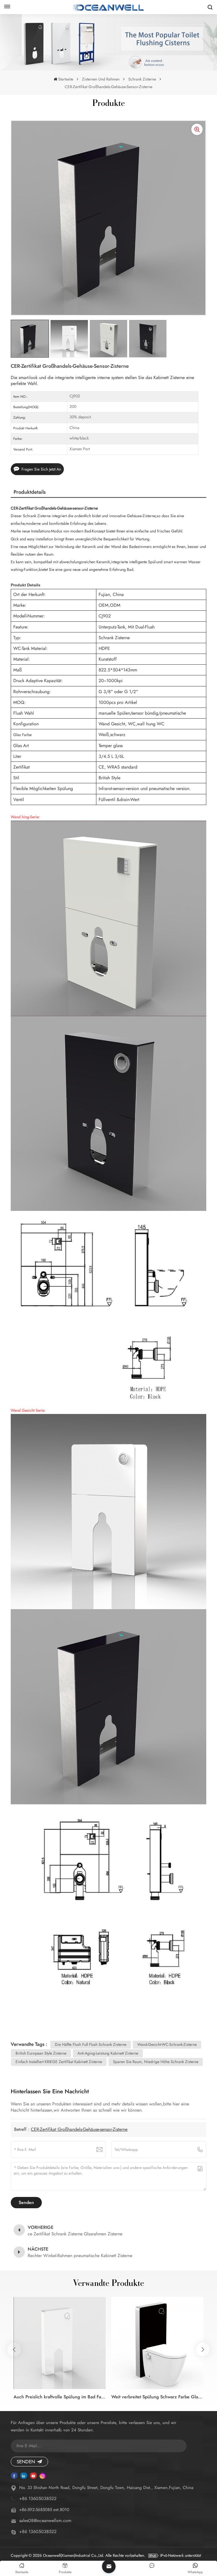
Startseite (66, 79)
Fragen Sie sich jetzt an (41, 469)
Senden (26, 2462)
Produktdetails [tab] (30, 492)
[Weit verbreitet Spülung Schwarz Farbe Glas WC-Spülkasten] (157, 2343)
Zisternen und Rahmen (101, 79)
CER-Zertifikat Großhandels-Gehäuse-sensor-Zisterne (79, 2129)
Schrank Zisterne (142, 79)
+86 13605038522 (38, 2498)
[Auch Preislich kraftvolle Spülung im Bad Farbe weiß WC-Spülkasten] (60, 2343)
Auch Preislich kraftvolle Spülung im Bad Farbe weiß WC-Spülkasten (60, 2397)
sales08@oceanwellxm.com (45, 2520)
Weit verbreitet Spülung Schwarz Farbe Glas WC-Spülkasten (157, 2397)
